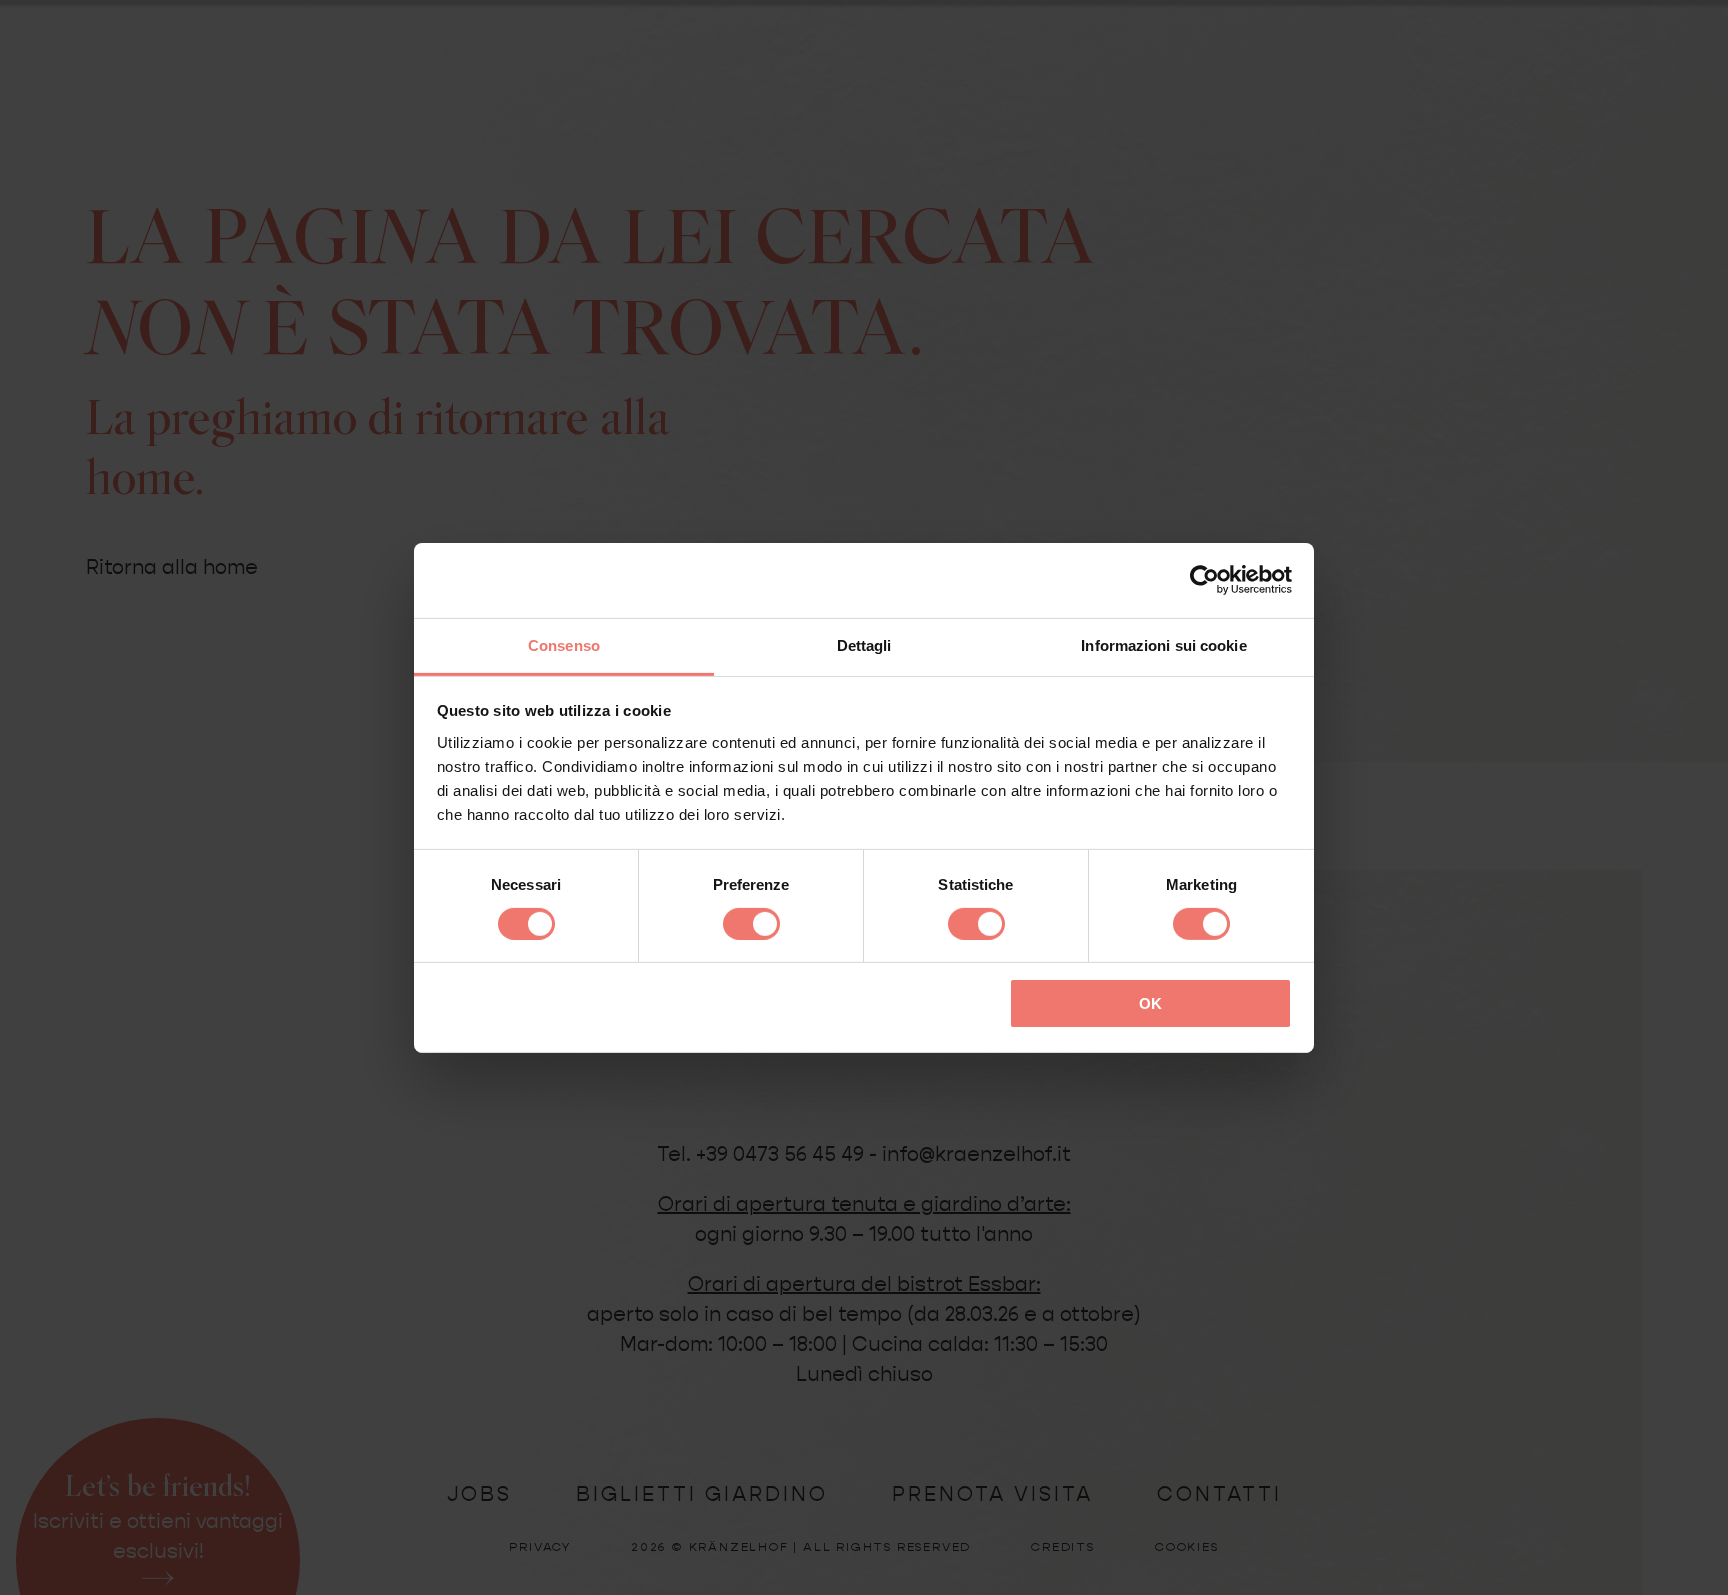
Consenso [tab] (564, 644)
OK (1150, 1003)
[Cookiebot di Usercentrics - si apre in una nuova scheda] (1204, 580)
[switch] (751, 924)
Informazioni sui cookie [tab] (1163, 644)
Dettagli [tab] (864, 644)
